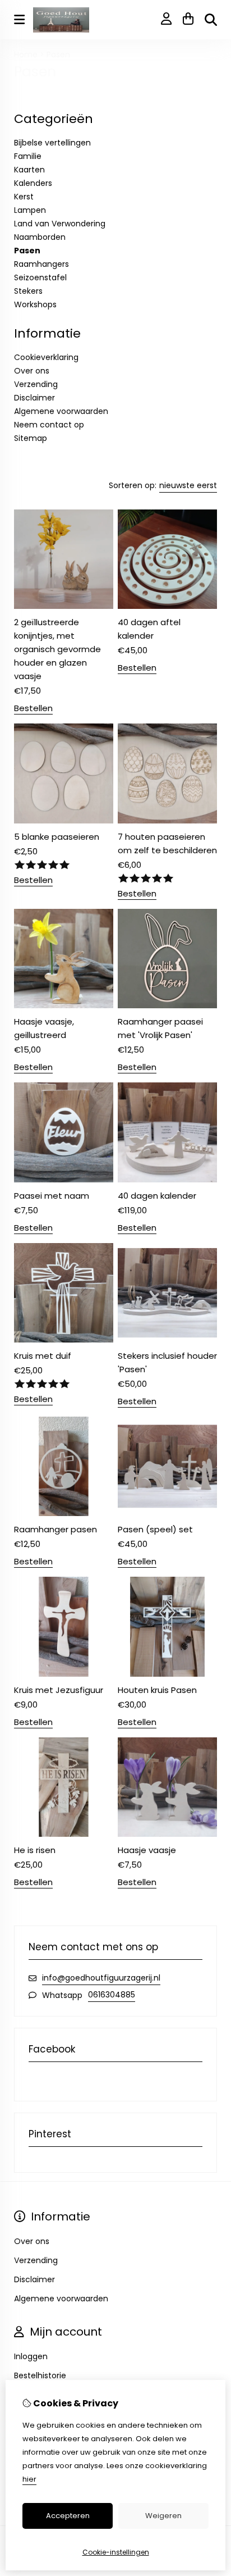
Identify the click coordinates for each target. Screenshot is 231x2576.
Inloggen (31, 2356)
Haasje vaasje (147, 1850)
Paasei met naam (52, 1196)
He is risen (35, 1850)
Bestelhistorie (40, 2375)
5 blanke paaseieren (57, 837)
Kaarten (29, 170)
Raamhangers (41, 264)
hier (29, 2479)
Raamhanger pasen (56, 1529)
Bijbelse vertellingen (52, 143)
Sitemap (31, 438)
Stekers (28, 291)
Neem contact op (49, 425)
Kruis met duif (43, 1356)
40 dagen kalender (157, 1196)
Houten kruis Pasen (157, 1690)
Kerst (24, 197)
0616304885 (112, 1995)
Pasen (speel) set (155, 1529)
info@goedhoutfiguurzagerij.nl (101, 1978)
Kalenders (33, 183)
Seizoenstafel (40, 277)
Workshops (35, 304)
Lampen (30, 210)
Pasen (58, 54)
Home (26, 54)
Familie (28, 156)
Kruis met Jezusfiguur (59, 1690)
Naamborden (40, 237)
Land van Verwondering (60, 224)
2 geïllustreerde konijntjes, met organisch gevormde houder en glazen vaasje (57, 649)
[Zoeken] (211, 20)
